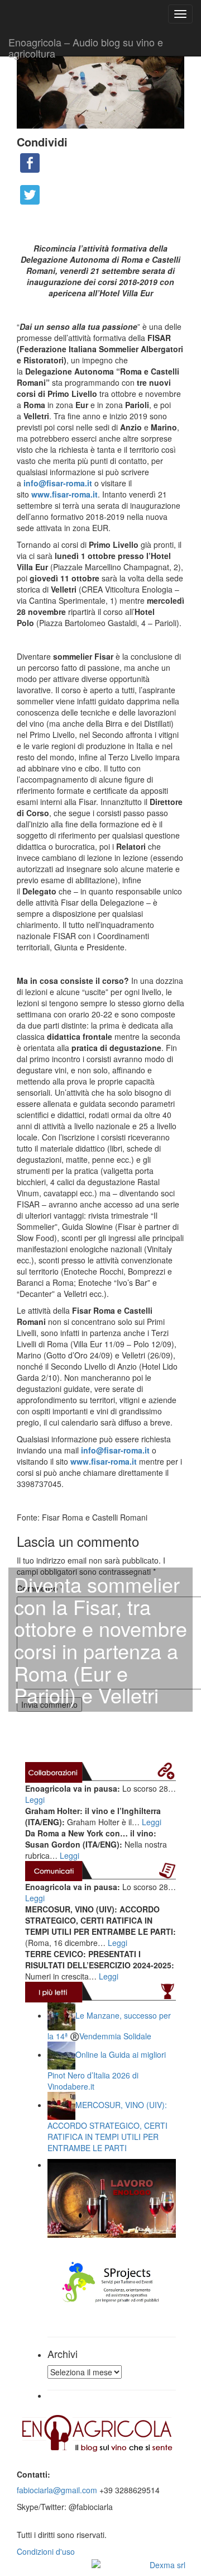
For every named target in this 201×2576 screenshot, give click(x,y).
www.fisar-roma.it (64, 494)
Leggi (35, 1800)
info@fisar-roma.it (58, 483)
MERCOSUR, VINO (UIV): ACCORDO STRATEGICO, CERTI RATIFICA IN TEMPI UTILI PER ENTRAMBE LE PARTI (107, 2126)
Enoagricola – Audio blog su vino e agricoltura (86, 45)
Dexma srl (167, 2565)
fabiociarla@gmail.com (57, 2490)
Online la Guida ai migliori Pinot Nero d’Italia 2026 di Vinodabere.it (107, 2070)
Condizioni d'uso (46, 2551)
